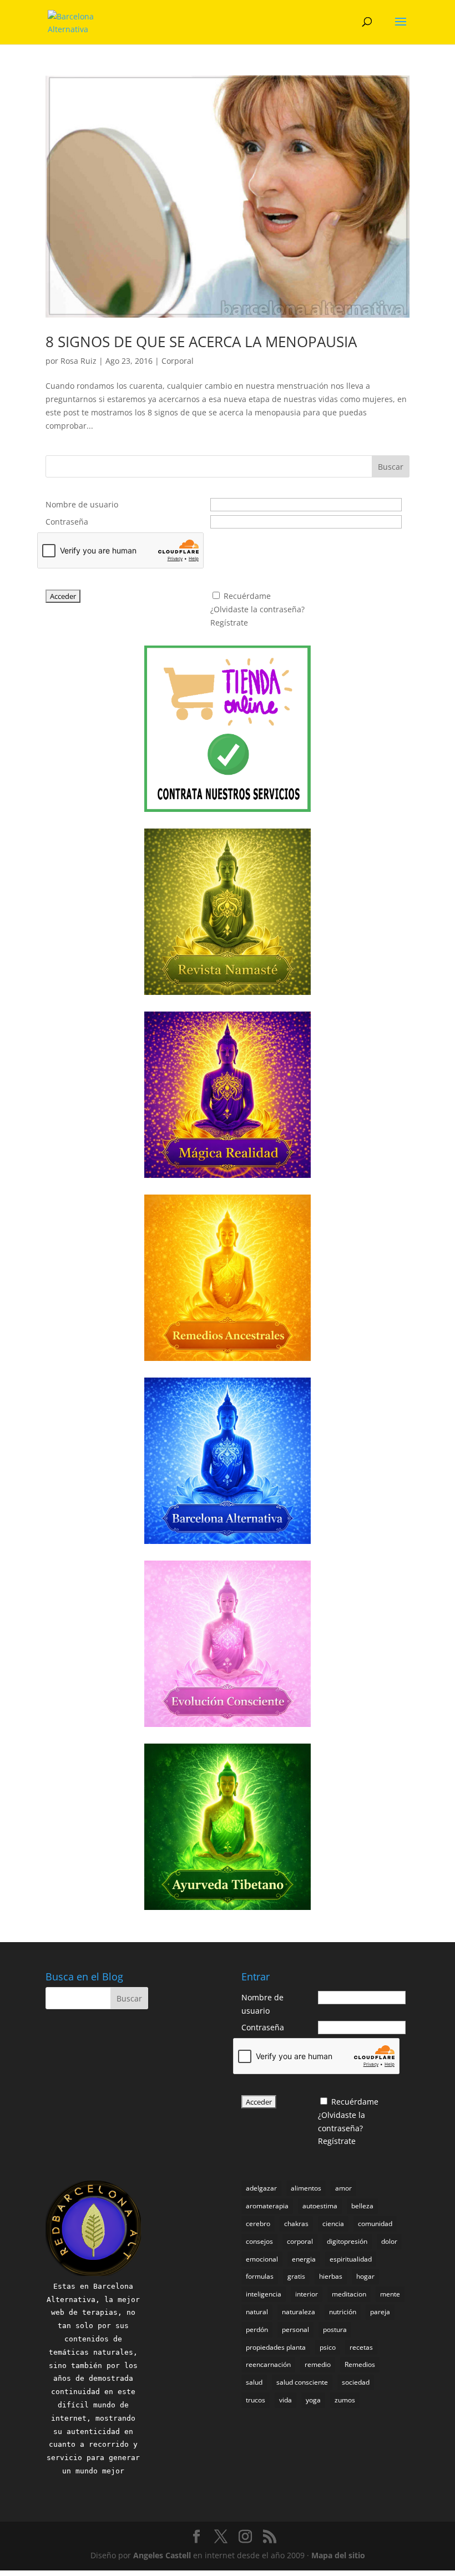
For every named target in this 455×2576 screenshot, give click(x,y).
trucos (256, 2400)
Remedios (360, 2364)
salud (254, 2382)
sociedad (356, 2382)
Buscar (391, 467)
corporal (300, 2241)
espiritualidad (351, 2259)
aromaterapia (267, 2206)
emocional (262, 2259)
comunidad (375, 2224)
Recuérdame (247, 596)
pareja (380, 2312)
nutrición (343, 2312)
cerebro (258, 2224)
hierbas (331, 2276)
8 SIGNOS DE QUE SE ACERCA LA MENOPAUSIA (201, 342)
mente (390, 2294)
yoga (313, 2400)
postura (335, 2329)
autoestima (320, 2206)
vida (285, 2400)
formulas (260, 2276)
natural (257, 2312)
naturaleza (299, 2312)
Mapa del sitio (338, 2555)
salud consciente (302, 2382)
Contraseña (67, 522)
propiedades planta (276, 2347)
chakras (296, 2224)
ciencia (333, 2224)
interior (307, 2294)
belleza (362, 2206)
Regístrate (229, 623)
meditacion (349, 2294)
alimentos (306, 2188)
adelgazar (261, 2188)
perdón (257, 2329)
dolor (389, 2241)
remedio (318, 2364)
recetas (361, 2347)
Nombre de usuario (82, 504)
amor (343, 2188)
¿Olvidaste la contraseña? (257, 609)
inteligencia (264, 2294)
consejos (259, 2241)
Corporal (178, 361)
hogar (365, 2276)
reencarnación (268, 2364)
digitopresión (347, 2241)
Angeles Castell (162, 2555)
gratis (296, 2276)
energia (304, 2259)
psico (328, 2347)
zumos (345, 2400)
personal (295, 2329)
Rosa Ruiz (79, 361)
